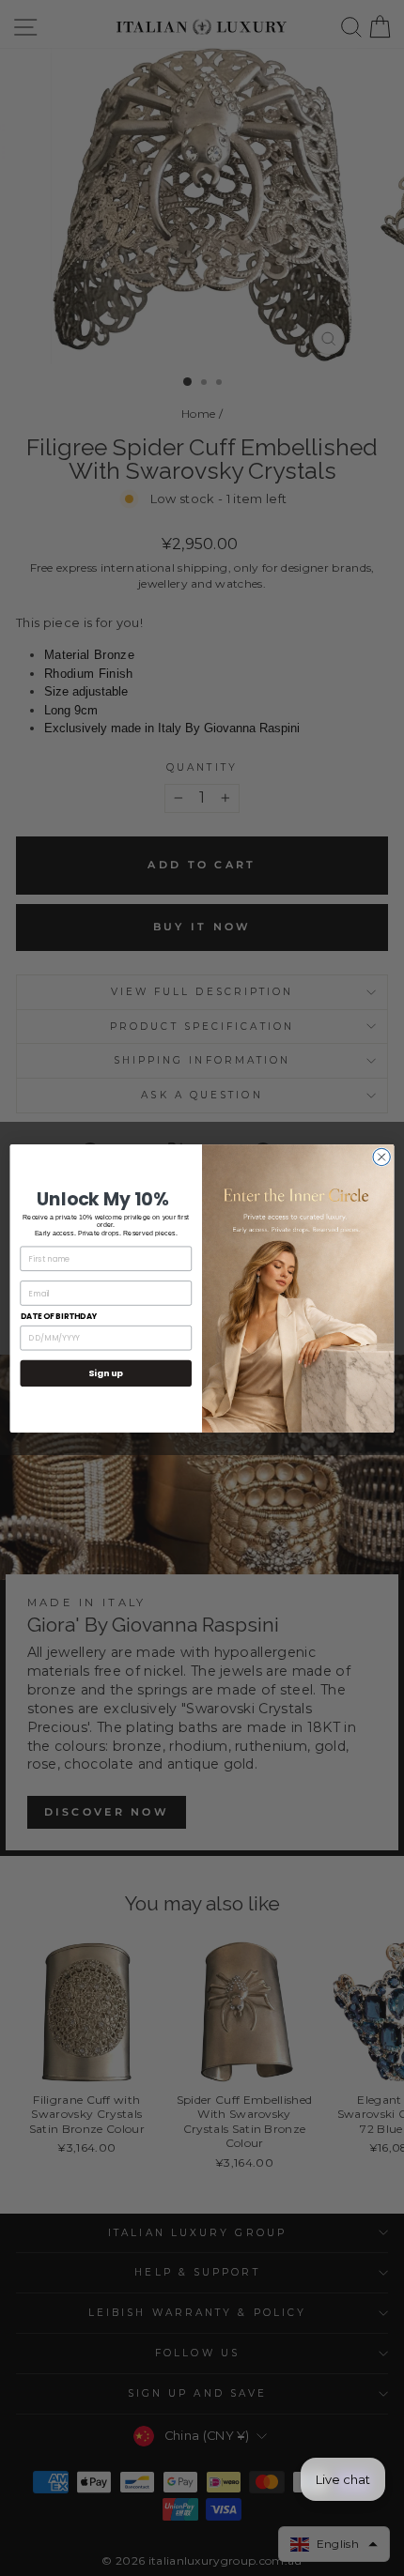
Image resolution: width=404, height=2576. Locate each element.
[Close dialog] (381, 1157)
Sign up (106, 1373)
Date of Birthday (59, 1316)
